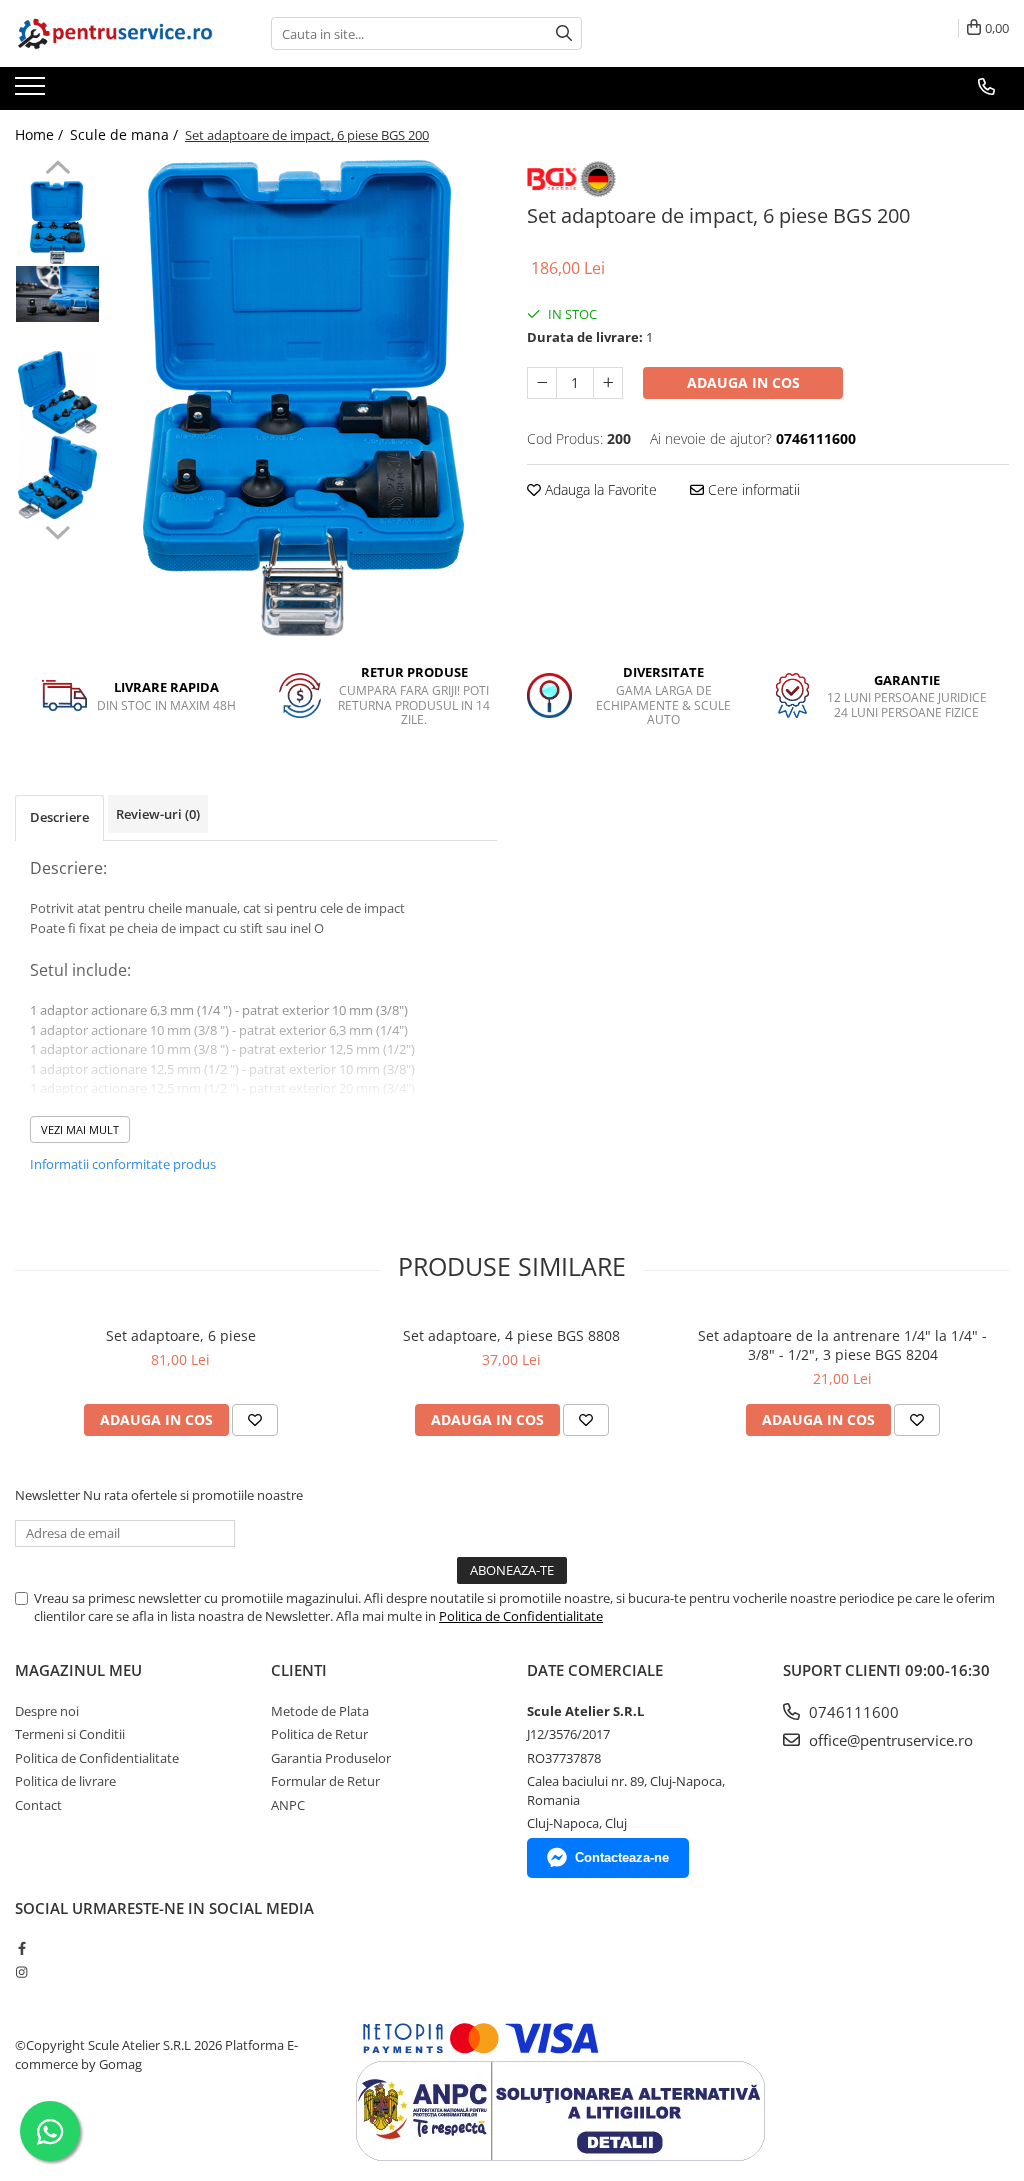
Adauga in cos (743, 382)
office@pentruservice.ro (889, 1740)
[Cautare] (564, 33)
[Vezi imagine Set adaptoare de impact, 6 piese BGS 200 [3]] (57, 477)
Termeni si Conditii (70, 1734)
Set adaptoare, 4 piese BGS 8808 (511, 1335)
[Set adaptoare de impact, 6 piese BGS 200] (303, 398)
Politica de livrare (65, 1781)
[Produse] (32, 92)
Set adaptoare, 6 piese (181, 1335)
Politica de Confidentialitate (521, 1616)
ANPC (288, 1805)
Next (57, 530)
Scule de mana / (126, 134)
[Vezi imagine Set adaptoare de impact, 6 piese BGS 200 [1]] (57, 293)
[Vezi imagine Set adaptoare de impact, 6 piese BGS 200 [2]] (57, 392)
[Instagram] (21, 1972)
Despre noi (47, 1711)
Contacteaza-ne (622, 1857)
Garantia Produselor (331, 1758)
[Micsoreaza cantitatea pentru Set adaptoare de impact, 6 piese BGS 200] (542, 383)
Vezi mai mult (80, 1129)
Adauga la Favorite (599, 489)
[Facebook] (21, 1948)
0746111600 (852, 1712)
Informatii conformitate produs (123, 1164)
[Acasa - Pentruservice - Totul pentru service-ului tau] (115, 33)
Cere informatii (752, 489)
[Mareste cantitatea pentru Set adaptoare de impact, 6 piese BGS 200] (608, 383)
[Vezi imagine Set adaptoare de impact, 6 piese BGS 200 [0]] (57, 222)
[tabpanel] (303, 398)
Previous (57, 170)
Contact (38, 1805)
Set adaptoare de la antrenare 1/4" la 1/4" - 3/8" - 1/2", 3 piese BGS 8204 (842, 1345)
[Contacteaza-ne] (986, 87)
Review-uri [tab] (158, 814)
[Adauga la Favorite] (255, 1420)
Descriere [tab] (59, 817)
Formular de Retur (325, 1781)
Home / (41, 134)
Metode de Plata (320, 1711)
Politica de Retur (319, 1734)
